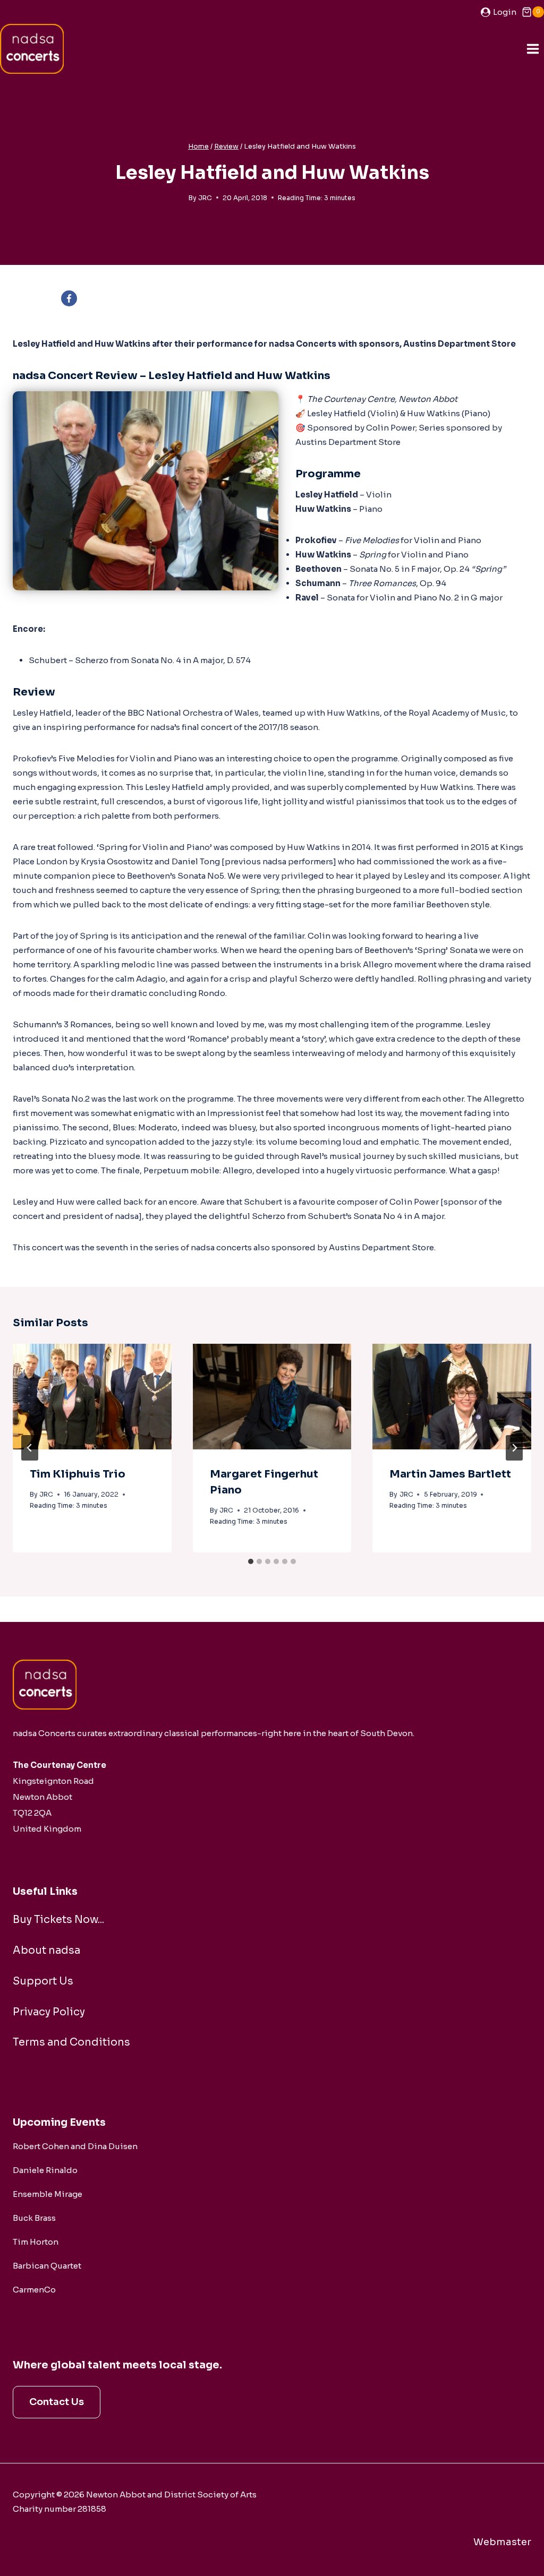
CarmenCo (34, 2290)
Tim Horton (36, 2242)
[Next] (514, 1448)
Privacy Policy (49, 2012)
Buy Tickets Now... (58, 1920)
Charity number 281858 (59, 2509)
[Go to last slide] (30, 1448)
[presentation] (92, 1397)
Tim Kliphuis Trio (78, 1474)
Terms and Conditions (71, 2042)
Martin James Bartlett (450, 1474)
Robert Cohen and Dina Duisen (75, 2146)
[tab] (251, 1561)
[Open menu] (533, 49)
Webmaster (502, 2542)
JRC (205, 198)
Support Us (43, 1981)
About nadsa (46, 1950)
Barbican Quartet (47, 2266)
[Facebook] (69, 298)
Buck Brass (34, 2218)
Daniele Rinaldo (45, 2170)
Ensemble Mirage (48, 2194)
